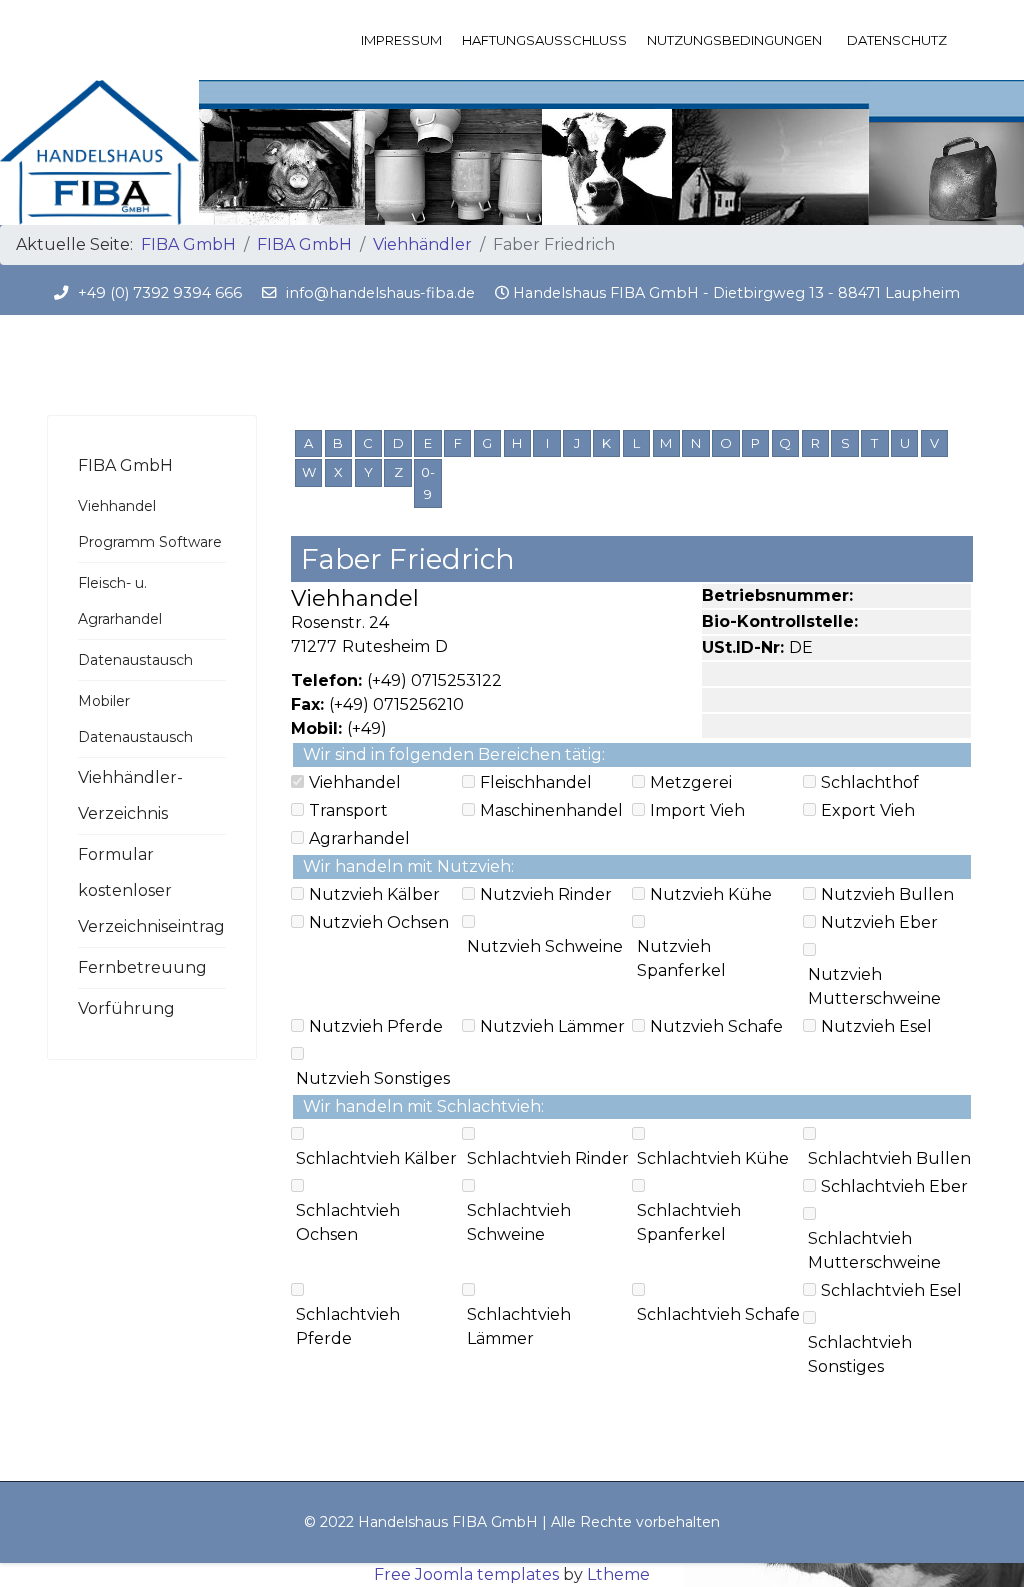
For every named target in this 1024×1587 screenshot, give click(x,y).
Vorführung (126, 1008)
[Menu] (964, 40)
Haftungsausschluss (544, 40)
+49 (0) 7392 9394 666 (160, 293)
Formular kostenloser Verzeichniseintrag (151, 890)
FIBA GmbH (125, 465)
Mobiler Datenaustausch (135, 719)
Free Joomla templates (466, 1574)
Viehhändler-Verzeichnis (130, 795)
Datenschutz (897, 40)
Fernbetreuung (142, 967)
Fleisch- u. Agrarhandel (120, 601)
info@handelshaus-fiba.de (380, 293)
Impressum (401, 40)
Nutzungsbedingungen (734, 40)
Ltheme (618, 1574)
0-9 (428, 483)
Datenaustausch (135, 660)
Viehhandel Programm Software (150, 524)
